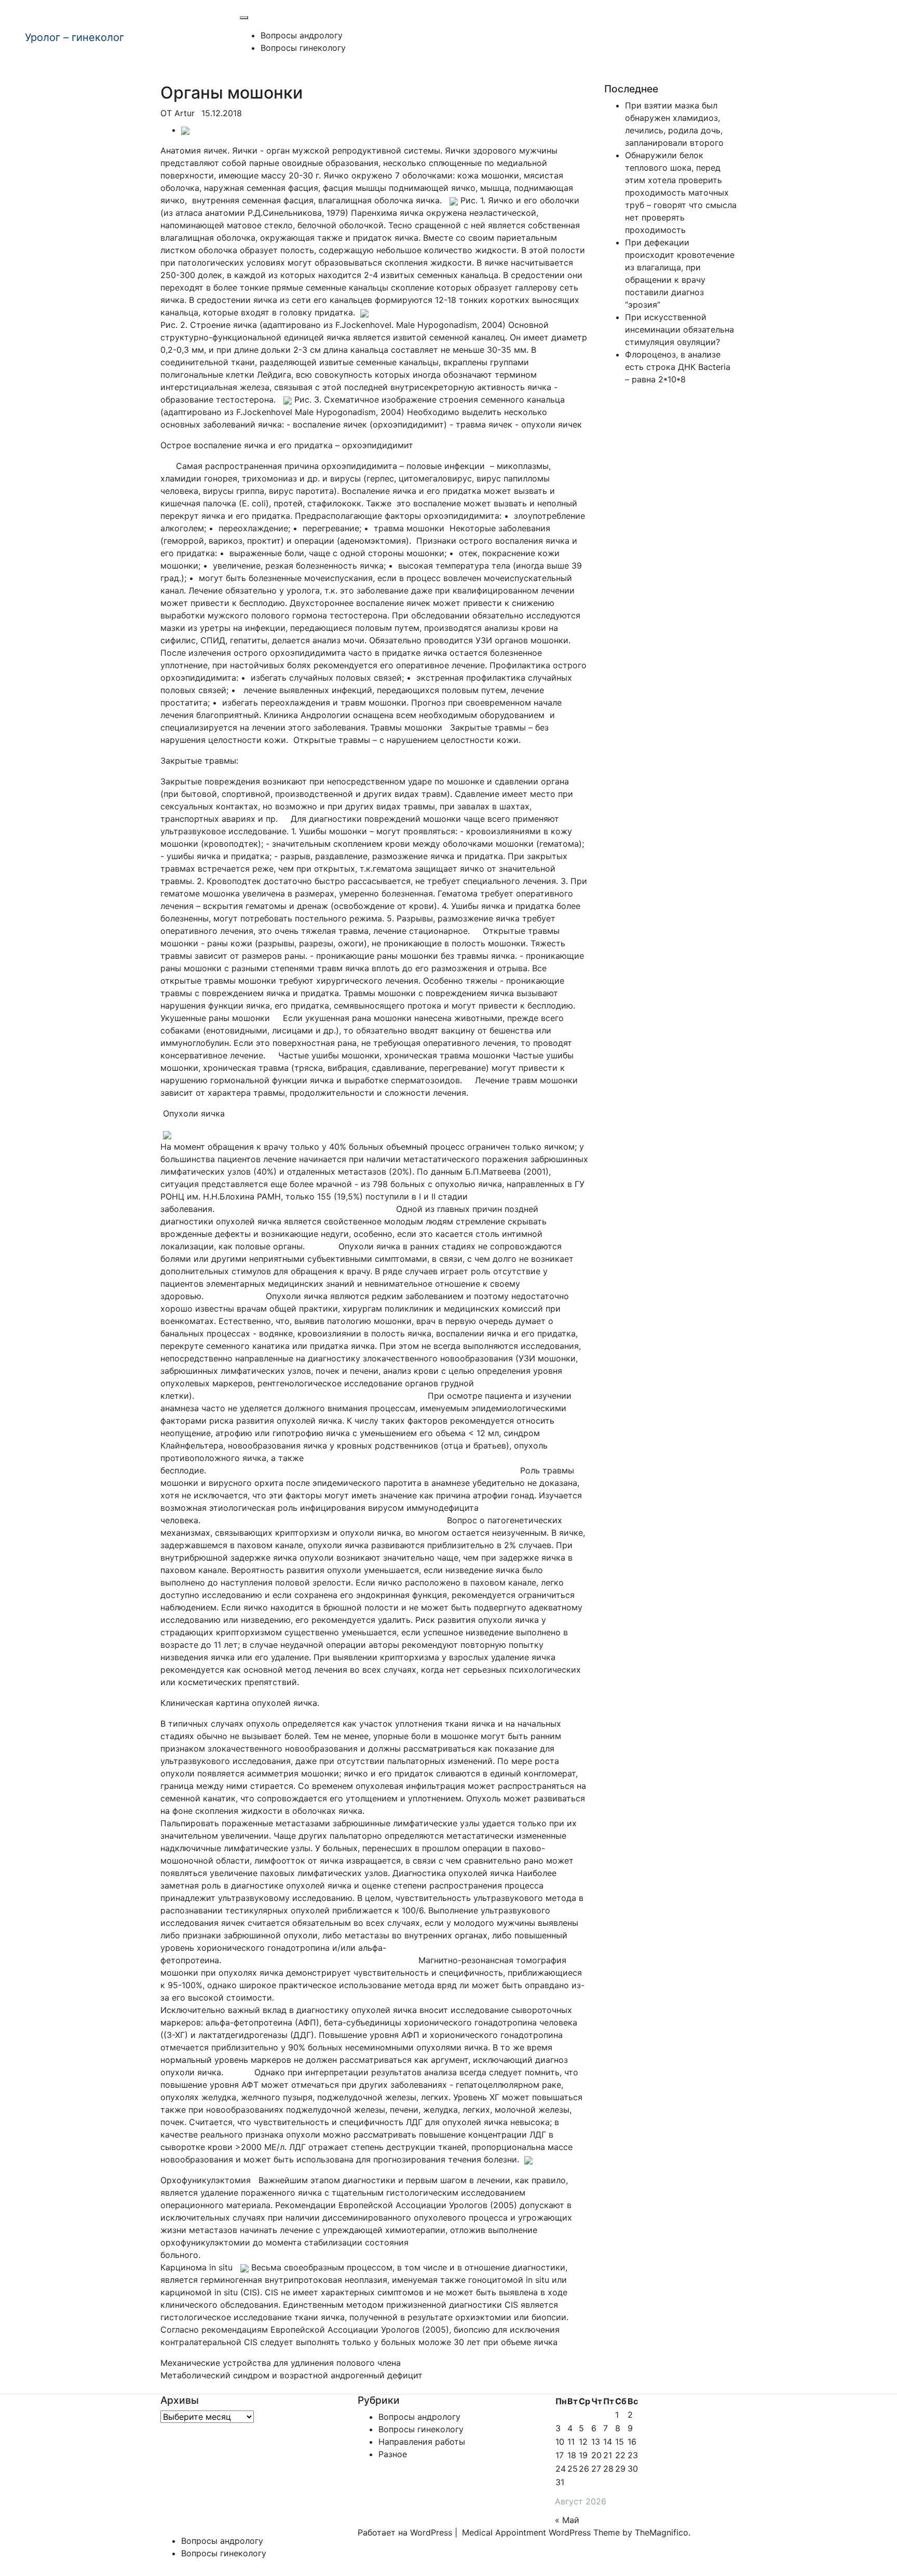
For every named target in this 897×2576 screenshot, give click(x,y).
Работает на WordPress (406, 2532)
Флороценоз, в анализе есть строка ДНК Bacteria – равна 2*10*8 (678, 367)
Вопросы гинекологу (303, 48)
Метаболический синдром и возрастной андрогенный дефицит (291, 2375)
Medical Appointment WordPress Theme (542, 2532)
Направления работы (422, 2442)
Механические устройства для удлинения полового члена (281, 2363)
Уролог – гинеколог (74, 37)
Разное (393, 2454)
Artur (185, 113)
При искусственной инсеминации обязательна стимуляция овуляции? (679, 329)
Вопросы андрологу (302, 35)
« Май (567, 2520)
